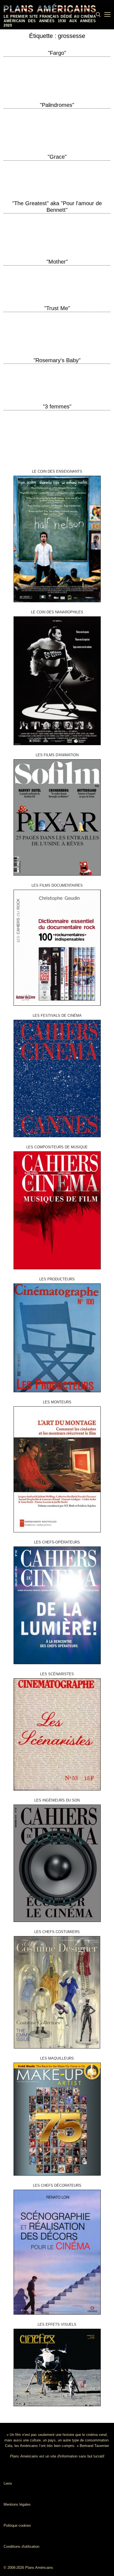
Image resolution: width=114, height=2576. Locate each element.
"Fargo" (57, 53)
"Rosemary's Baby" (57, 360)
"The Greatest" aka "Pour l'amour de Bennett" (57, 207)
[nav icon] (107, 15)
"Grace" (57, 157)
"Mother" (57, 262)
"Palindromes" (57, 105)
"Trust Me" (57, 308)
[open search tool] (98, 15)
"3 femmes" (57, 406)
